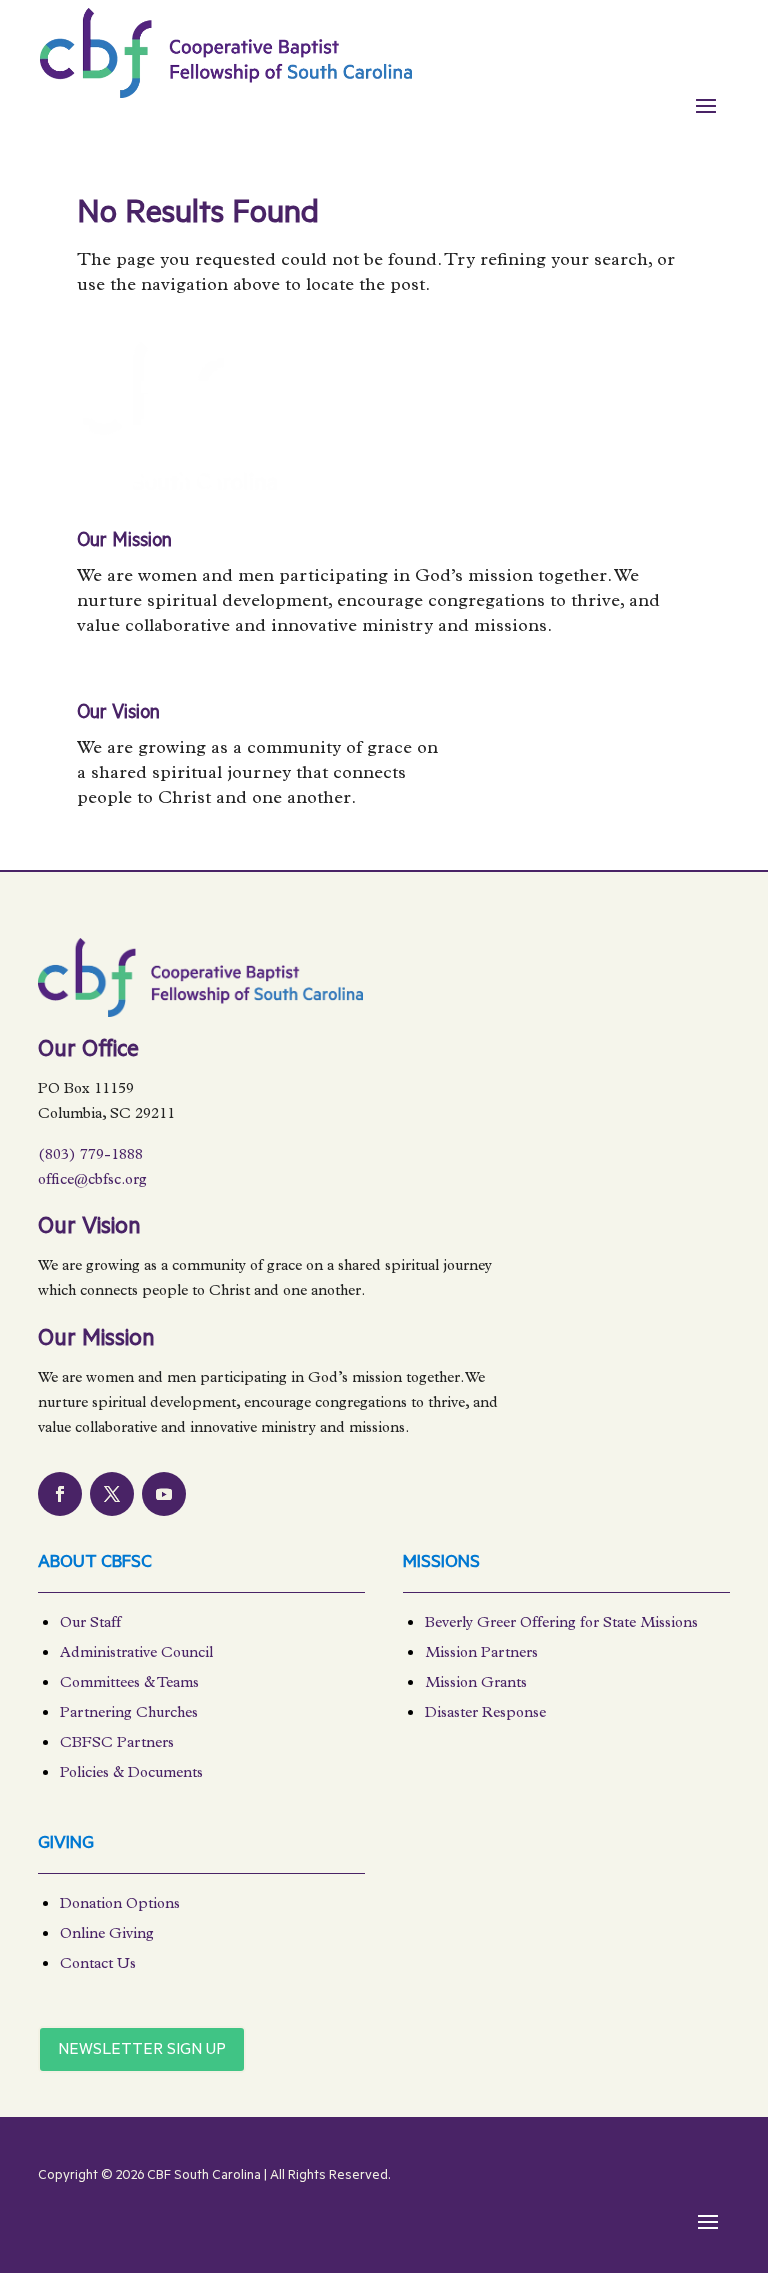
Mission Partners (481, 1654)
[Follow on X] (112, 1494)
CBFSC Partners (117, 1744)
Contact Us (98, 1965)
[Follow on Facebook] (60, 1494)
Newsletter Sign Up (142, 2051)
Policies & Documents (131, 1774)
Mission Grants (476, 1684)
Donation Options (120, 1905)
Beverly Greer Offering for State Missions (561, 1624)
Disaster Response (485, 1714)
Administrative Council (136, 1654)
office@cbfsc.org (92, 1181)
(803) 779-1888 (90, 1156)
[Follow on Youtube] (164, 1494)
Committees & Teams (129, 1684)
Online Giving (107, 1935)
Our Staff (90, 1624)
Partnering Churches (129, 1714)
